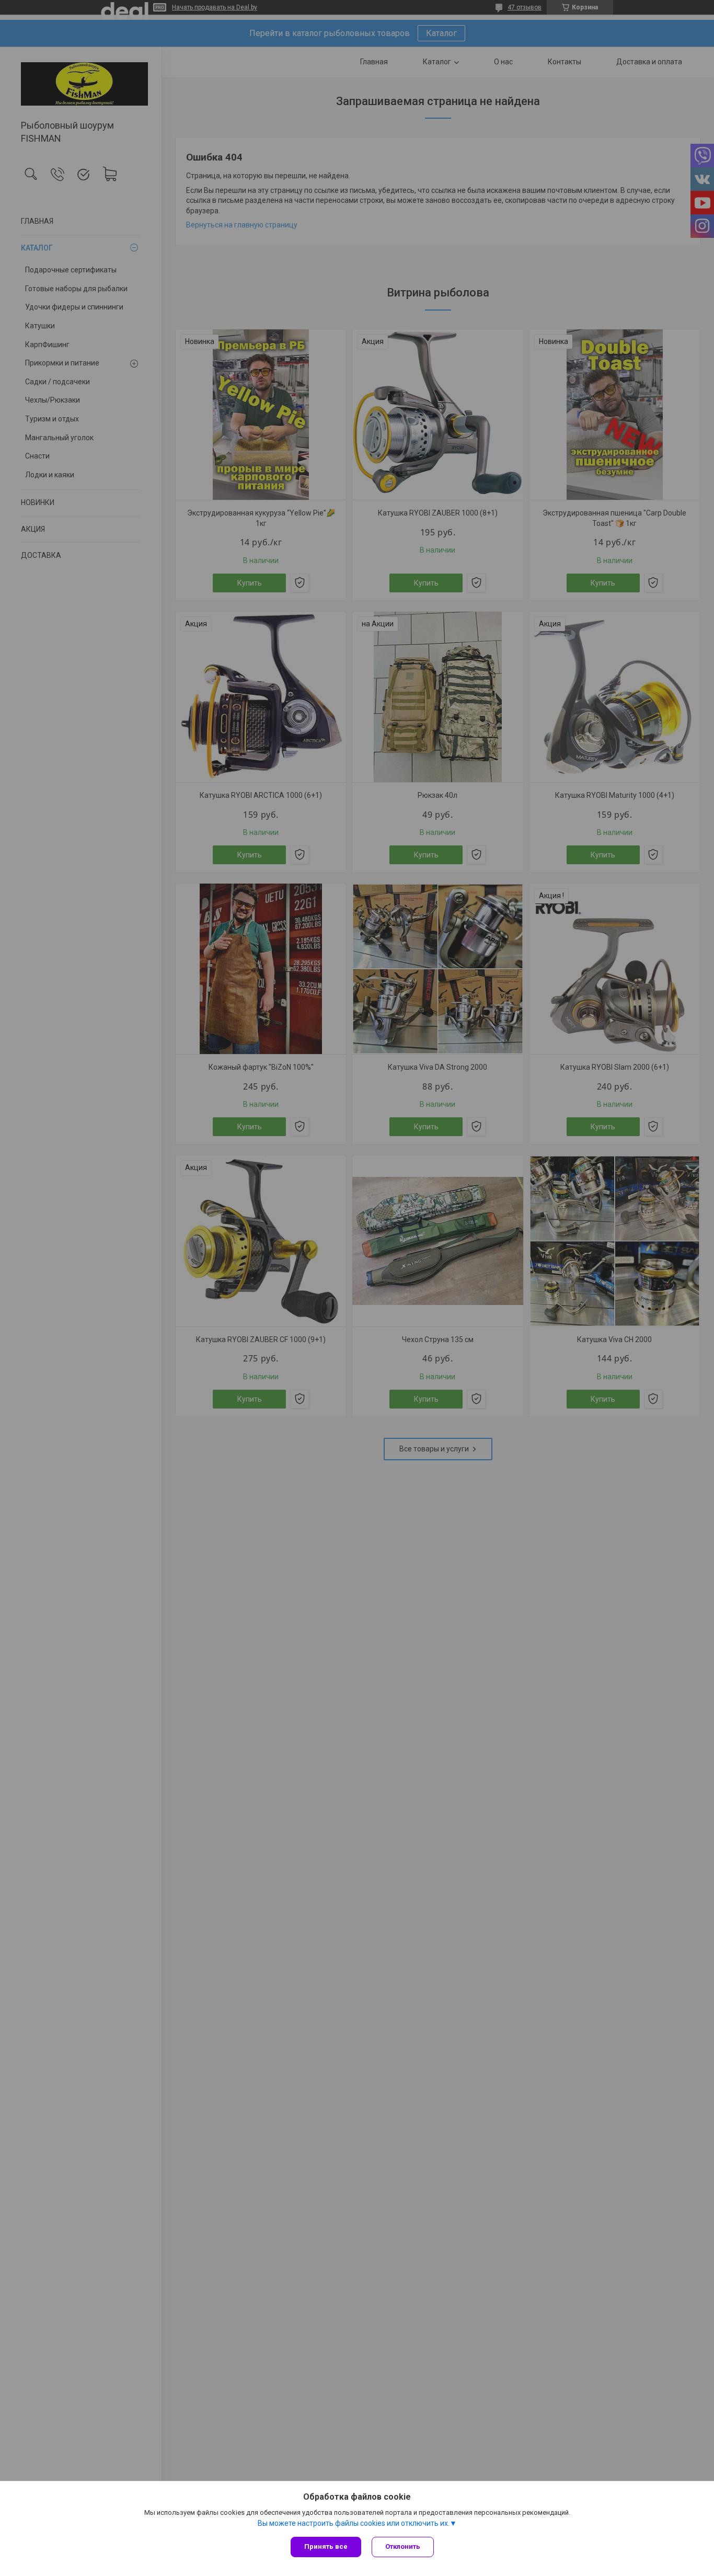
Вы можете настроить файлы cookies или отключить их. (354, 2523)
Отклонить (403, 2546)
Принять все (326, 2546)
